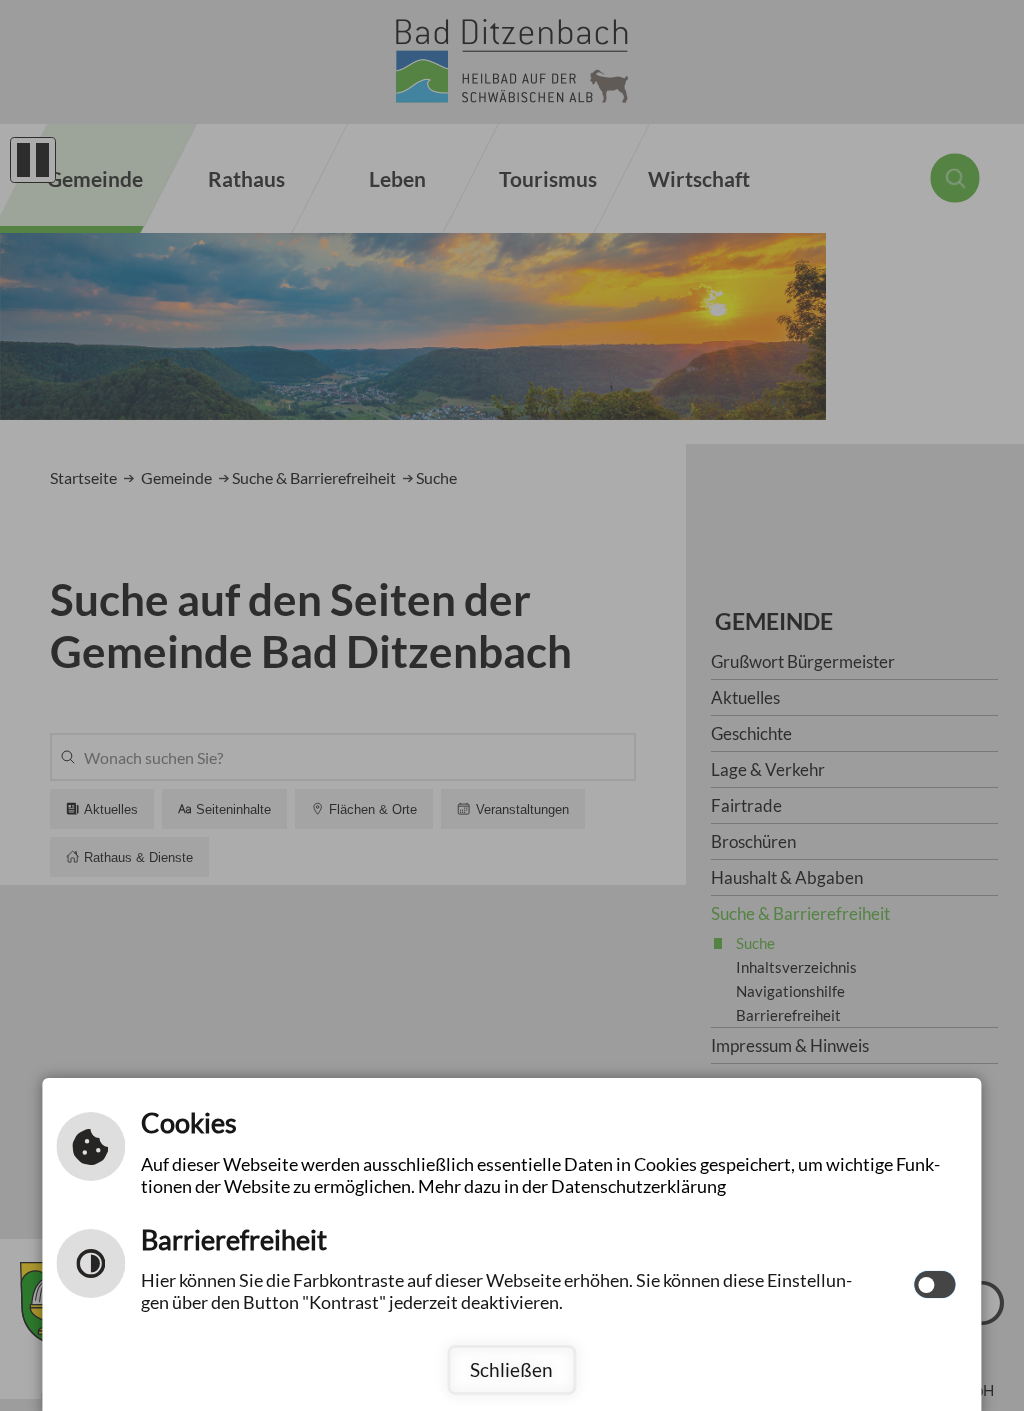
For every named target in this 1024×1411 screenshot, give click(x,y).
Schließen (511, 1369)
